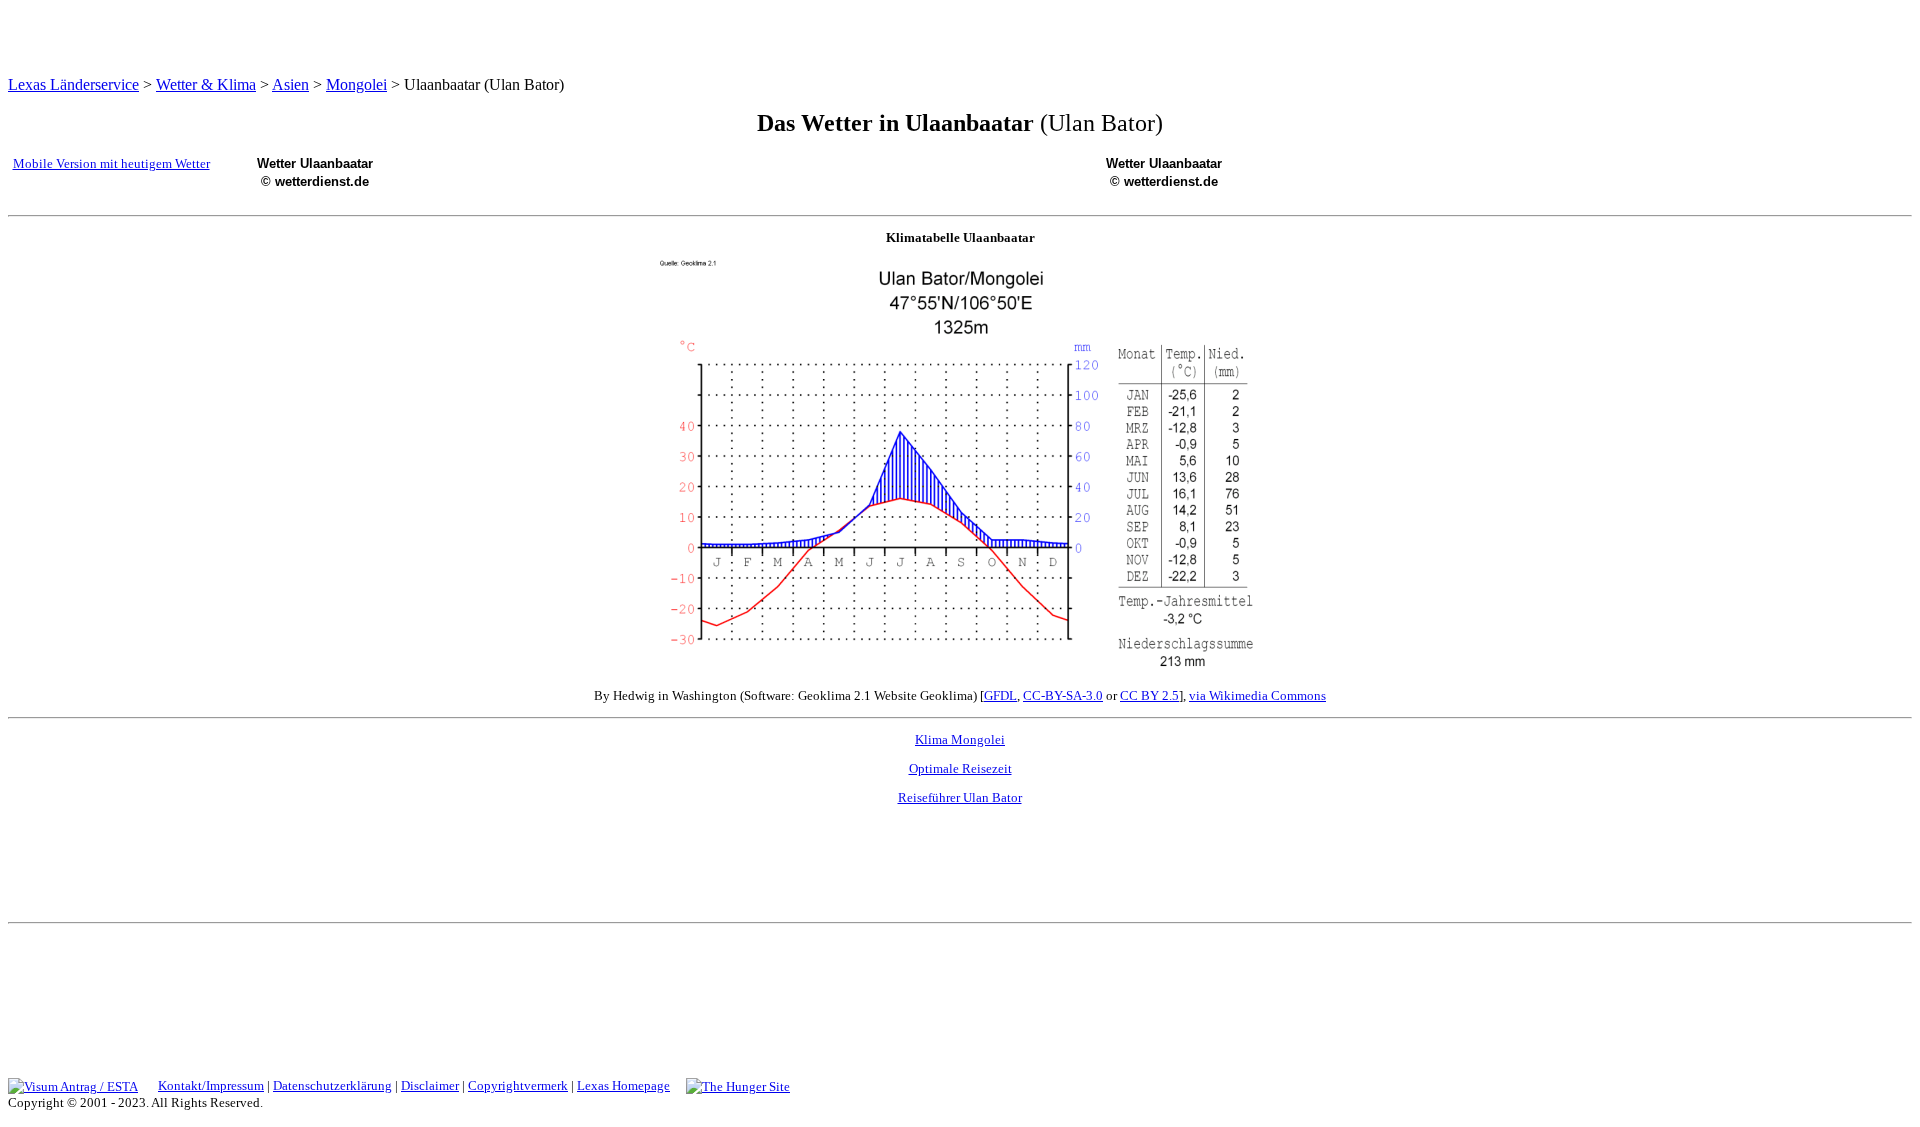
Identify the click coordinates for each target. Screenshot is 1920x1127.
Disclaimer (430, 1085)
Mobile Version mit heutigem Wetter (111, 163)
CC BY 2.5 (1149, 695)
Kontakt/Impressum (211, 1085)
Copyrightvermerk (518, 1085)
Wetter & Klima (206, 84)
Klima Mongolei (960, 739)
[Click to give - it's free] (738, 1085)
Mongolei (356, 84)
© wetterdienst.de (315, 181)
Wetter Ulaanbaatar (315, 163)
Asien (290, 84)
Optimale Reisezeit (960, 768)
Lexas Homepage (623, 1085)
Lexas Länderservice (73, 84)
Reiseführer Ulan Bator (960, 797)
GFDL (1000, 695)
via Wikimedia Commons (1257, 695)
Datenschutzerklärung (332, 1085)
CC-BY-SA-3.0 (1063, 695)
